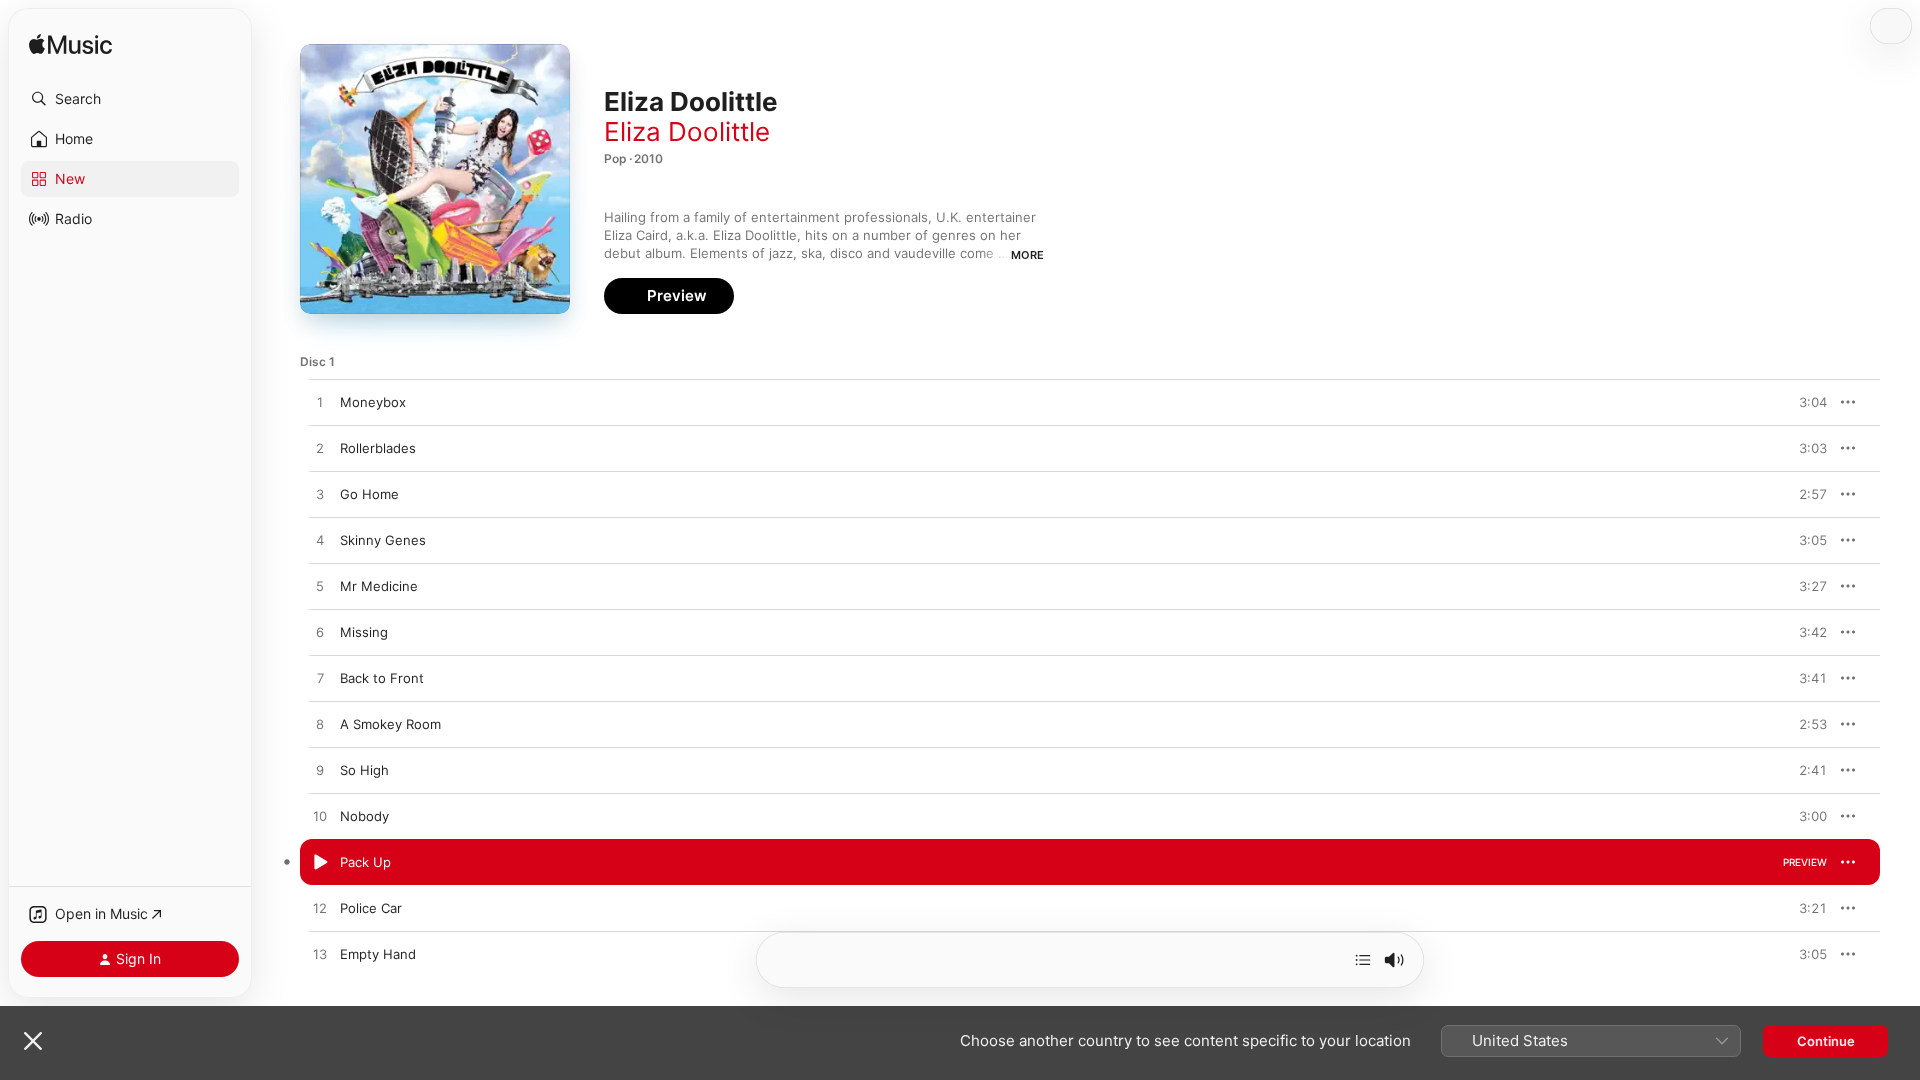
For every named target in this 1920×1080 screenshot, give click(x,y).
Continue (1826, 1041)
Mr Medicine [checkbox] (379, 586)
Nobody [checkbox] (364, 816)
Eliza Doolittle (687, 131)
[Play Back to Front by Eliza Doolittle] (320, 679)
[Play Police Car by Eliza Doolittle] (320, 909)
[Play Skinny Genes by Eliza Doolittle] (320, 541)
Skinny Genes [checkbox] (383, 540)
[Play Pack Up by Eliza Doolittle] (320, 863)
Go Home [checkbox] (369, 494)
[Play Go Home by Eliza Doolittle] (320, 495)
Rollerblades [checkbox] (378, 448)
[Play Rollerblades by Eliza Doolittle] (320, 449)
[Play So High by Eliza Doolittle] (320, 771)
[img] (70, 45)
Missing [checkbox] (364, 632)
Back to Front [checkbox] (382, 678)
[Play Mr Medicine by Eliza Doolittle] (320, 587)
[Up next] (1363, 960)
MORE (1027, 255)
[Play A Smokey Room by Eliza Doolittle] (320, 725)
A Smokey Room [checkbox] (390, 724)
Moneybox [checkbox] (373, 402)
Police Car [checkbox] (371, 908)
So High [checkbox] (364, 770)
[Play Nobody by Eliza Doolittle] (320, 817)
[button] (130, 99)
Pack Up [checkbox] (365, 862)
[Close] (33, 1041)
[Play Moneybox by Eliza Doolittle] (320, 403)
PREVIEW (1805, 402)
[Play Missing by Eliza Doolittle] (320, 633)
